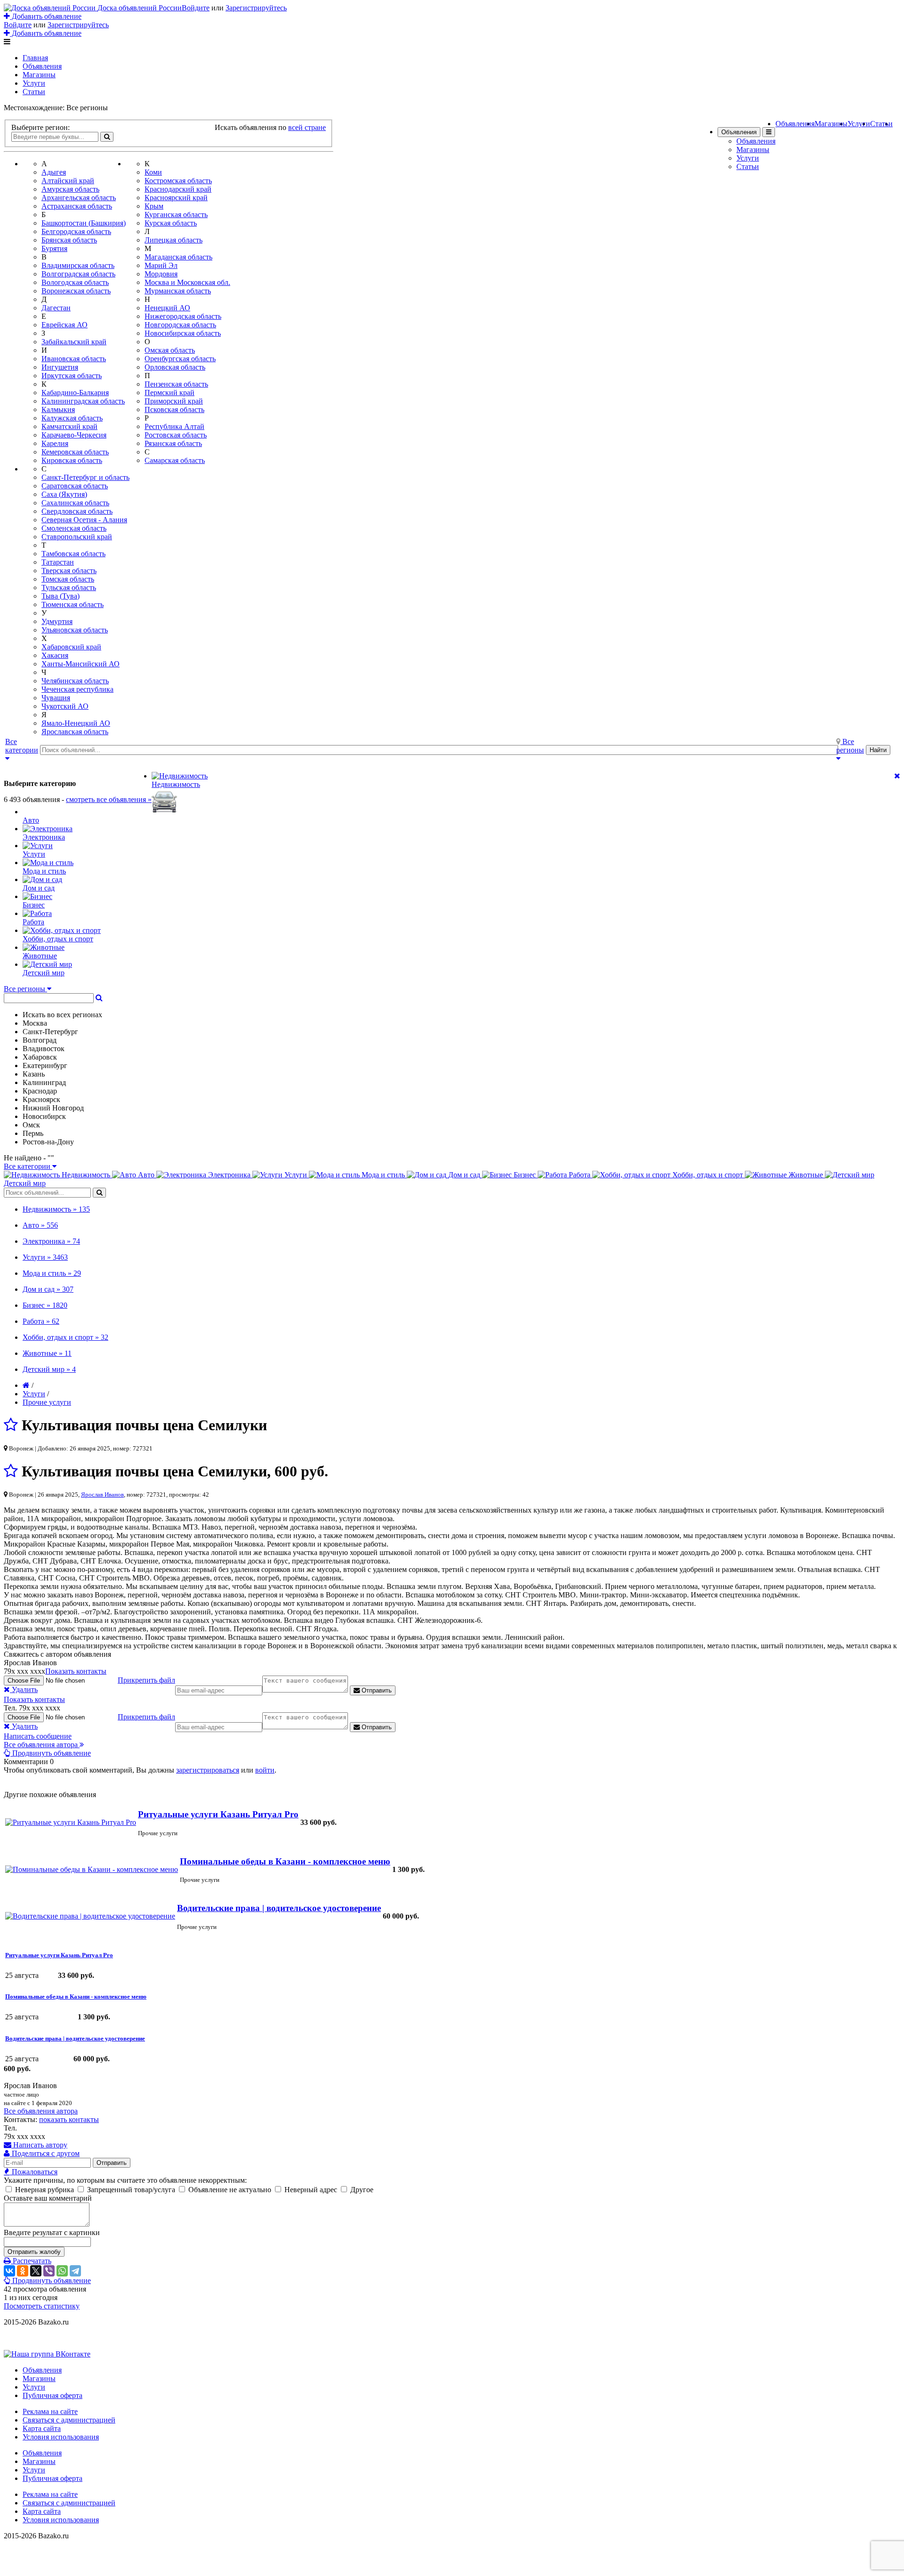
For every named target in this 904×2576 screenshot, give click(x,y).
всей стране (307, 127)
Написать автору (39, 2145)
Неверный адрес (311, 2190)
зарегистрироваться (208, 1770)
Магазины (39, 75)
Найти (878, 750)
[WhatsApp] (62, 2271)
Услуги (34, 83)
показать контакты (69, 2119)
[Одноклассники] (23, 2271)
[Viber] (49, 2271)
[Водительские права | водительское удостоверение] (90, 1916)
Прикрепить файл (146, 1680)
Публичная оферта (52, 2395)
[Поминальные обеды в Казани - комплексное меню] (92, 1869)
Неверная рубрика (44, 2190)
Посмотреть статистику (42, 2306)
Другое (361, 2190)
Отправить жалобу (34, 2252)
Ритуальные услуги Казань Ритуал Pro (218, 1814)
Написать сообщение (38, 1736)
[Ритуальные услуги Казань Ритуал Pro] (71, 1822)
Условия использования (61, 2437)
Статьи (34, 92)
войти (265, 1770)
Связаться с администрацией (69, 2420)
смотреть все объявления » (109, 799)
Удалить (24, 1689)
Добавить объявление (46, 16)
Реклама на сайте (50, 2411)
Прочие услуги (47, 1402)
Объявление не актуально (230, 2190)
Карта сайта (42, 2428)
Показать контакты (76, 1671)
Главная (35, 58)
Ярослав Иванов (102, 1495)
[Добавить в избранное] (11, 1425)
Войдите (196, 8)
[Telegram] (75, 2271)
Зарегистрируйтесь (256, 8)
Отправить (376, 1690)
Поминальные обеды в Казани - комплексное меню (285, 1861)
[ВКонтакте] (9, 2271)
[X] (36, 2271)
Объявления (42, 66)
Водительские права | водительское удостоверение (279, 1908)
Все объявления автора (41, 2111)
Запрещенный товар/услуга (131, 2190)
